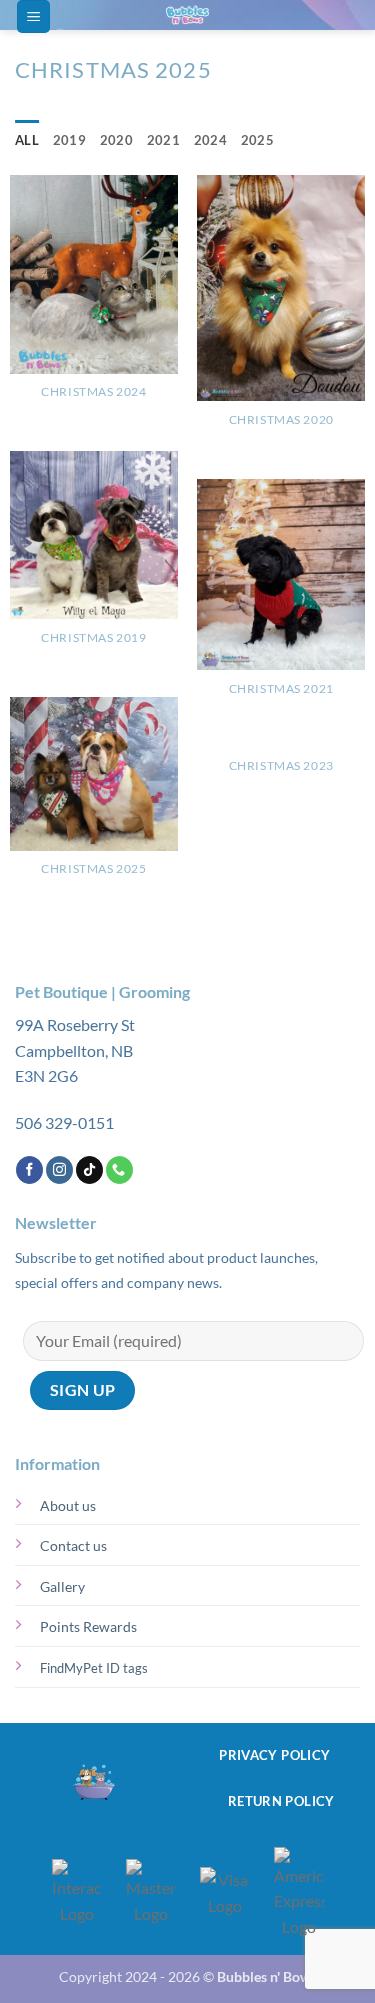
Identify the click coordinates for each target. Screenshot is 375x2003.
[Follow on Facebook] (29, 1170)
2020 (116, 140)
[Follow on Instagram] (59, 1170)
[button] (33, 16)
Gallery (62, 1586)
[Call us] (119, 1170)
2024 (210, 140)
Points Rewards (88, 1626)
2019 (69, 140)
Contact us (73, 1545)
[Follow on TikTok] (89, 1170)
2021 (163, 140)
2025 (257, 140)
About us (68, 1505)
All (27, 140)
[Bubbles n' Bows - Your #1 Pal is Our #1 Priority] (188, 15)
